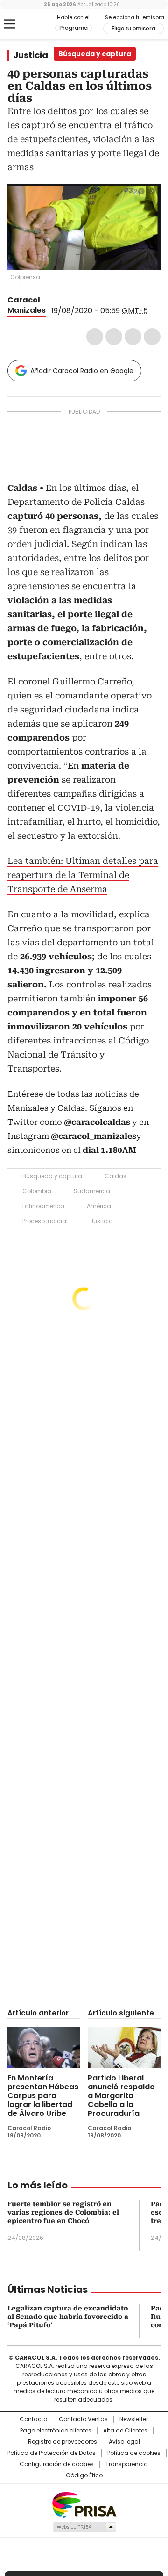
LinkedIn (133, 337)
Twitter (114, 337)
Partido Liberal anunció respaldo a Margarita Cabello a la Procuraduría (121, 2096)
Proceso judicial (45, 1221)
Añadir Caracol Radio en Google (82, 371)
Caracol (24, 300)
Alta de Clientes (125, 2431)
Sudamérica (92, 1191)
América (99, 1206)
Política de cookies (134, 2453)
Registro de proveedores (63, 2442)
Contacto (33, 2419)
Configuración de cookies (57, 2464)
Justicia (31, 55)
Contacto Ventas (83, 2419)
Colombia (37, 1191)
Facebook (95, 337)
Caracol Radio (31, 24)
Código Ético (84, 2475)
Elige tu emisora (133, 29)
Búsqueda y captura (52, 1176)
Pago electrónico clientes (56, 2431)
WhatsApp (152, 337)
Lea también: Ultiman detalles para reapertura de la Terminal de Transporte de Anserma (83, 875)
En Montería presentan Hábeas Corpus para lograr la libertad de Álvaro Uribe (43, 2096)
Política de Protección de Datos (52, 2453)
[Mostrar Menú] (9, 24)
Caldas (115, 1176)
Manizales (27, 310)
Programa (73, 28)
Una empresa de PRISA (84, 2504)
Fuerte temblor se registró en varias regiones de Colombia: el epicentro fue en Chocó (63, 2212)
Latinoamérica (43, 1206)
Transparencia (127, 2464)
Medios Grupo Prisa (84, 2527)
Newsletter (134, 2419)
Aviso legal (124, 2442)
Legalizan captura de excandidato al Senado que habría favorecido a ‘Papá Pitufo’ (68, 2317)
